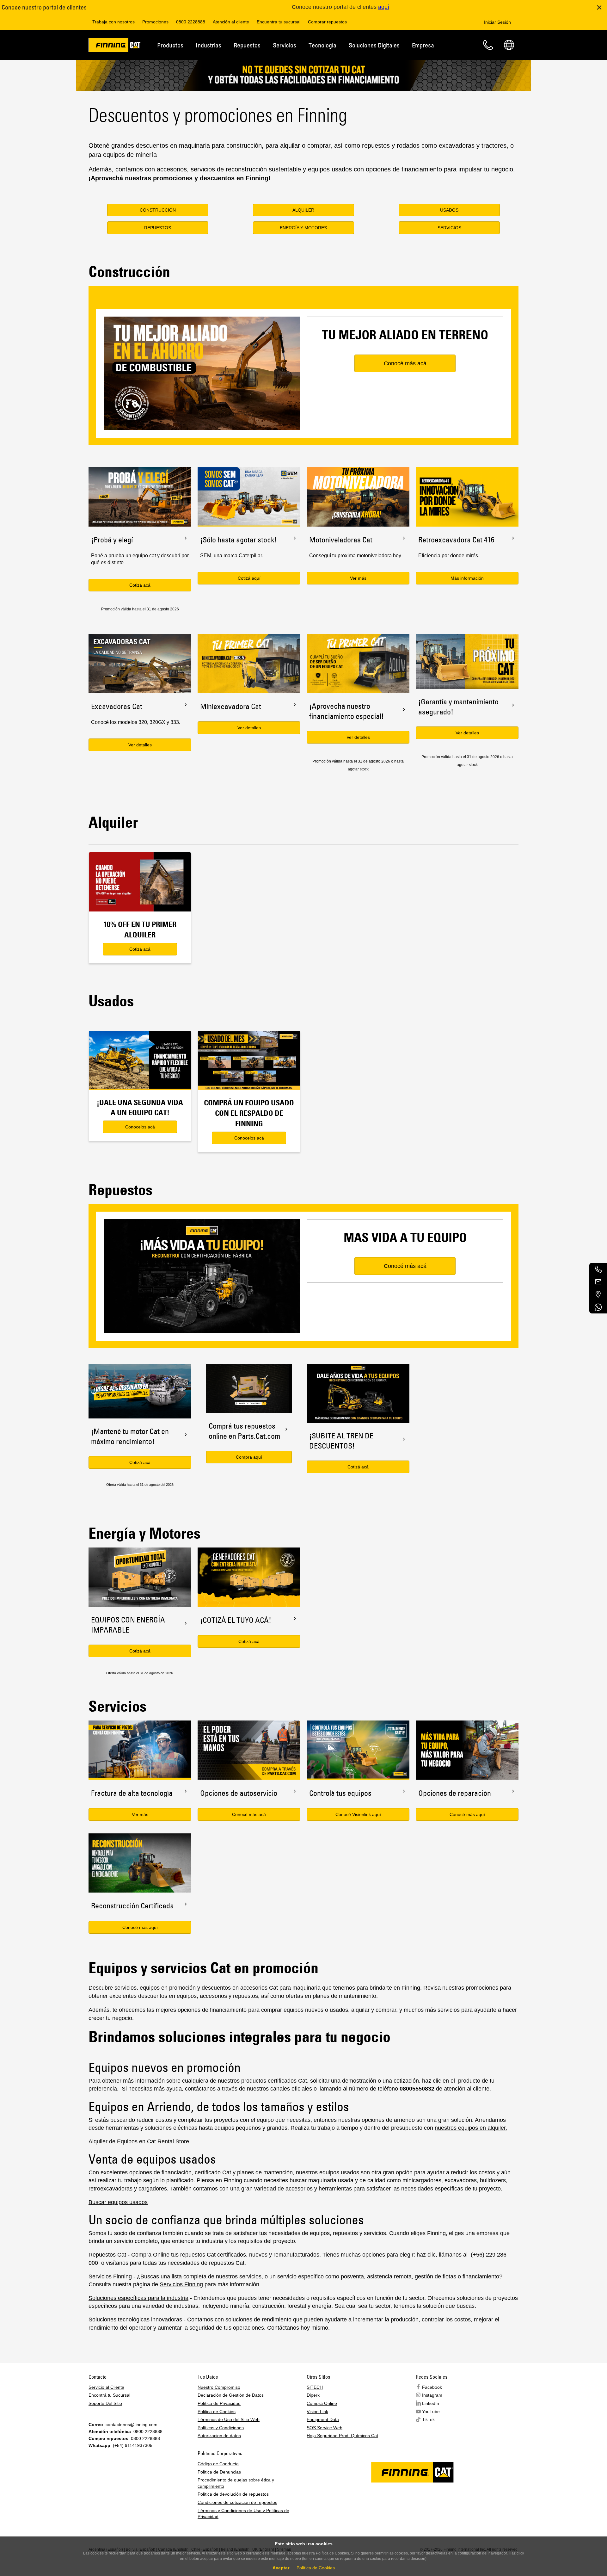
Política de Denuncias (219, 2472)
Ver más (358, 578)
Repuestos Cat (107, 2255)
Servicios (285, 45)
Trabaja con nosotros (113, 22)
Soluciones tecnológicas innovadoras (135, 2320)
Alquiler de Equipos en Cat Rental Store (139, 2141)
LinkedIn (431, 2403)
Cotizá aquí (249, 578)
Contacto (488, 45)
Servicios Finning (110, 2276)
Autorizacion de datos (219, 2436)
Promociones (155, 22)
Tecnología (322, 45)
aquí (384, 7)
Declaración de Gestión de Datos (231, 2395)
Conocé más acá (249, 1814)
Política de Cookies (316, 2568)
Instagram (432, 2395)
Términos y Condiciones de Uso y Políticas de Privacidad (243, 2514)
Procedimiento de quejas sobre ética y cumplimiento (236, 2483)
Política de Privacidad (219, 2403)
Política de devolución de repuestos (233, 2494)
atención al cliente (467, 2089)
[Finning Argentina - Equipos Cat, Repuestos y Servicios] (115, 46)
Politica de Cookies (217, 2412)
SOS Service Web (325, 2428)
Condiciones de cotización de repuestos (237, 2502)
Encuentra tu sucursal (279, 22)
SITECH (315, 2387)
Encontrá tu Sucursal (109, 2395)
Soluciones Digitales (374, 45)
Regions (509, 45)
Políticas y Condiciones (221, 2428)
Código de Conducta (218, 2464)
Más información (467, 578)
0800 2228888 (191, 22)
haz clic (426, 2255)
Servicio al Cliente (106, 2387)
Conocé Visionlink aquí (358, 1814)
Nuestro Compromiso (219, 2387)
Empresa (423, 45)
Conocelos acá (140, 1127)
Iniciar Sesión (497, 22)
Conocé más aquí (140, 1927)
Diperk (313, 2395)
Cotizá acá (140, 585)
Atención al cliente (231, 22)
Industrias (208, 45)
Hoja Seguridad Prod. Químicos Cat (342, 2436)
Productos (170, 45)
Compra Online (150, 2255)
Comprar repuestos (327, 22)
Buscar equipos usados (118, 2202)
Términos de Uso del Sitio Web (229, 2419)
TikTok (428, 2419)
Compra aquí (249, 1457)
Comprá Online (322, 2403)
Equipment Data (323, 2419)
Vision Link (317, 2412)
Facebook (432, 2387)
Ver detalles (140, 745)
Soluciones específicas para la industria (138, 2298)
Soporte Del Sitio (105, 2403)
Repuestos (247, 45)
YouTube (431, 2412)
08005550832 (417, 2089)
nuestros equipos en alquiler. (471, 2128)
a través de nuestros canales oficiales (265, 2089)
